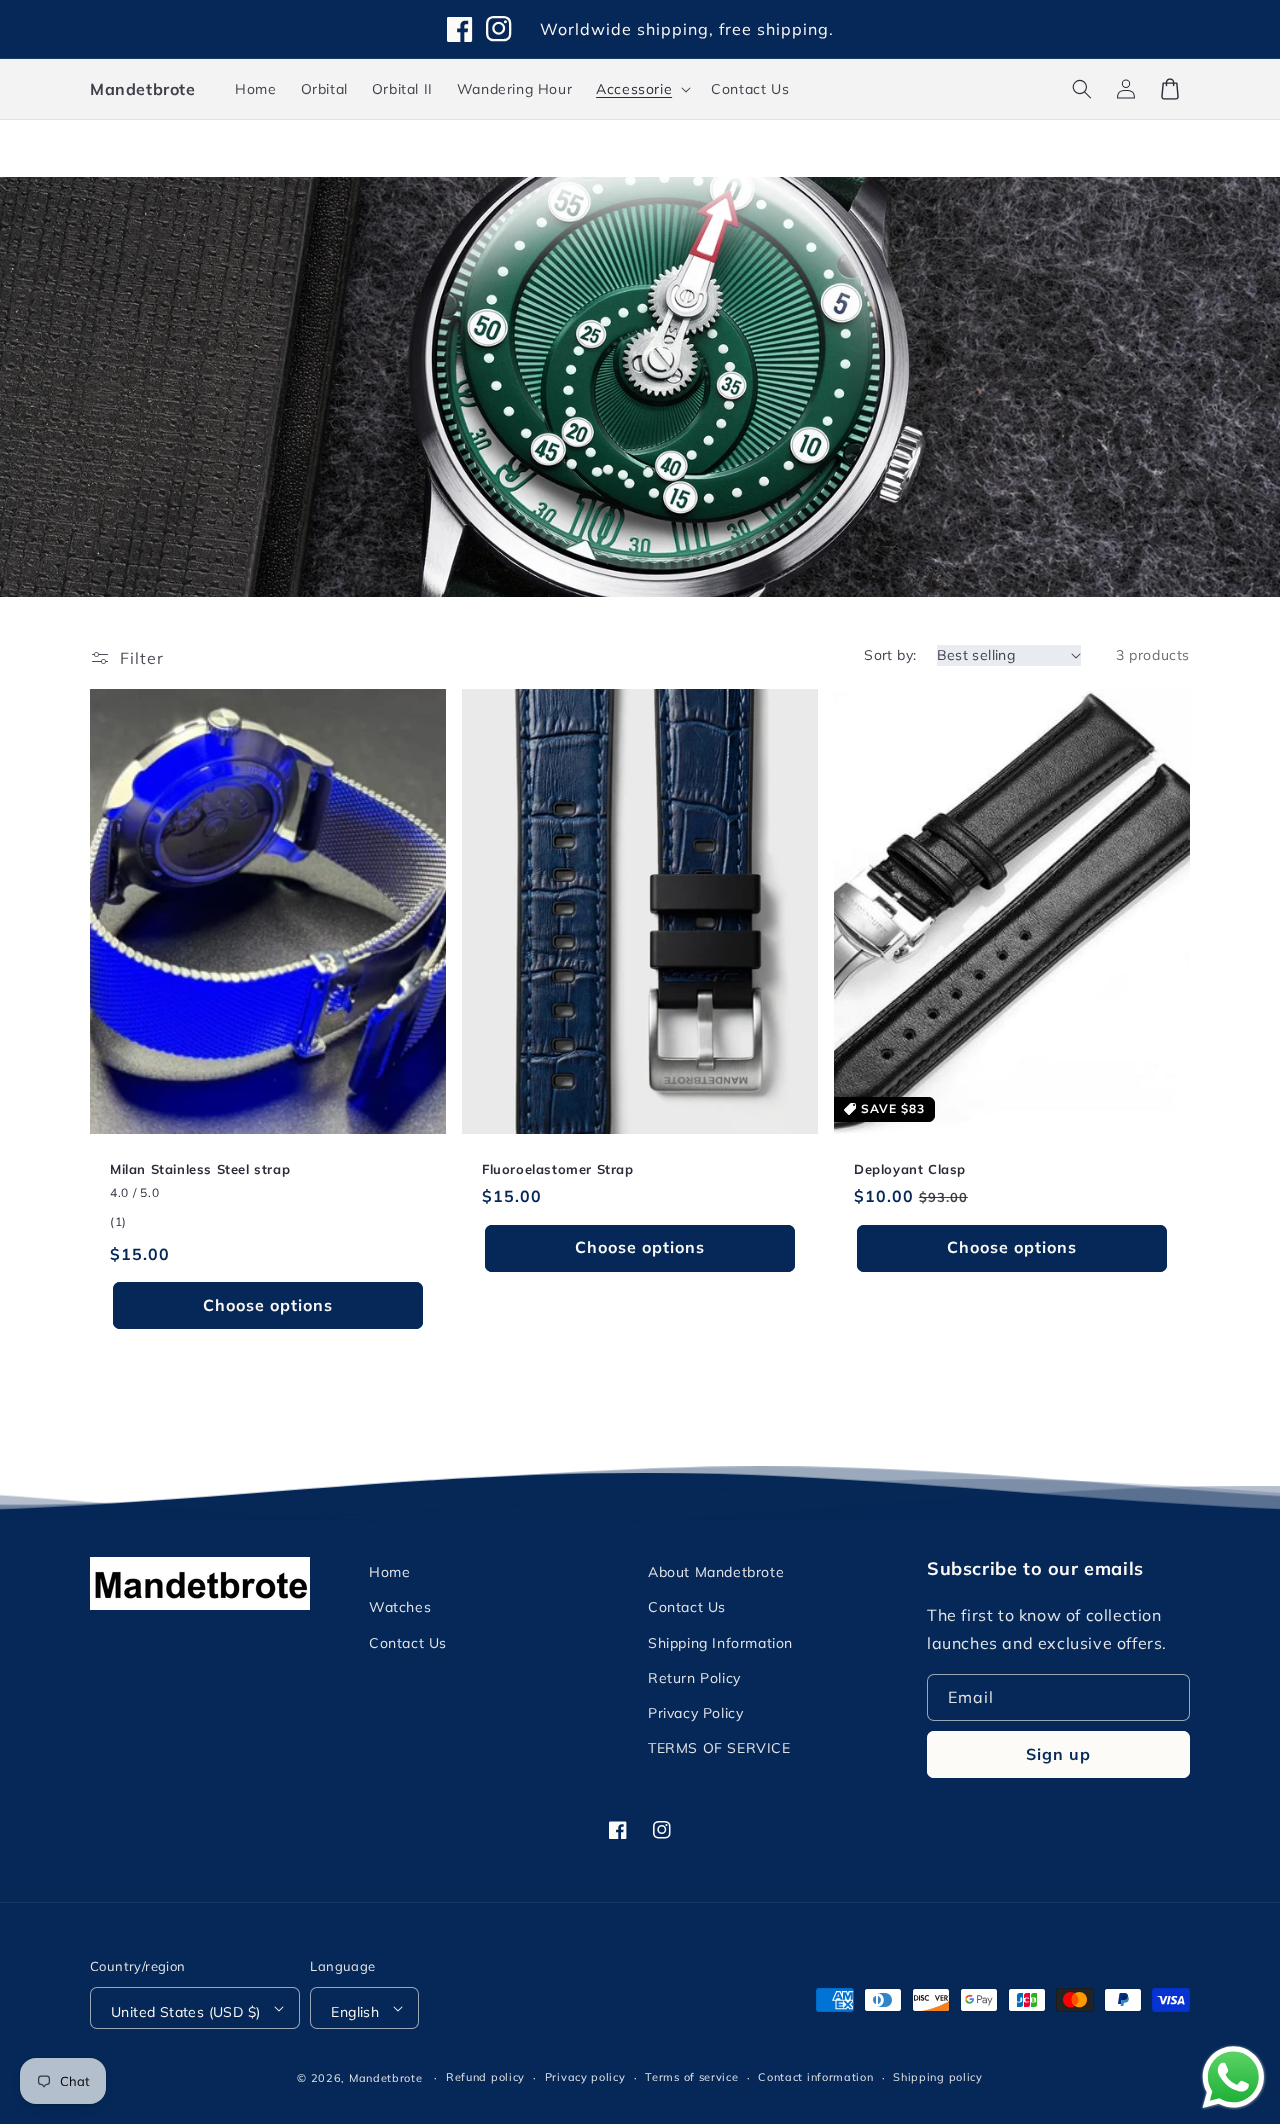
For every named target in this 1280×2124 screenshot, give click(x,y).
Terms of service (691, 2077)
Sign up (1058, 1754)
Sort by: (890, 655)
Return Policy (694, 1678)
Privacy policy (585, 2077)
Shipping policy (938, 2077)
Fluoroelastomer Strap (558, 1169)
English (355, 2012)
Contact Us (408, 1643)
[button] (1082, 89)
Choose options (268, 1305)
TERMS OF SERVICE (719, 1748)
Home (389, 1572)
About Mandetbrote (716, 1572)
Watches (400, 1607)
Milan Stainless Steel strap (200, 1169)
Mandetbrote (386, 2078)
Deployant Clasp (910, 1169)
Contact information (815, 2077)
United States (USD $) (185, 2012)
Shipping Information (720, 1643)
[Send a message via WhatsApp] (1233, 2077)
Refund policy (485, 2077)
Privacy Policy (695, 1713)
